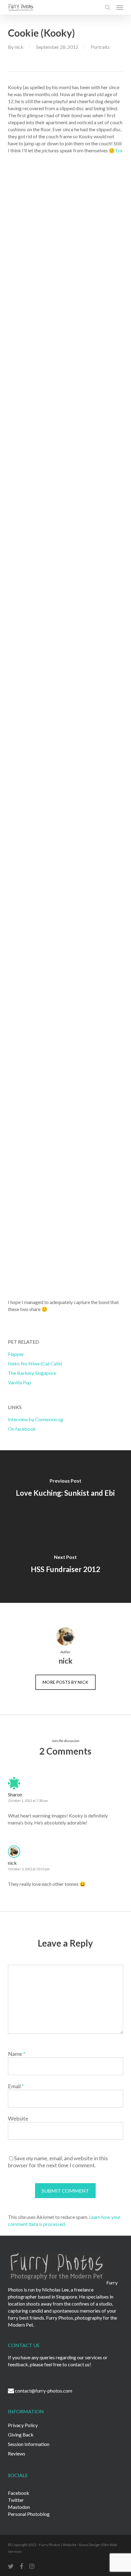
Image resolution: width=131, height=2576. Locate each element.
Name (17, 2054)
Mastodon (19, 2507)
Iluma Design (89, 2545)
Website (18, 2118)
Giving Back (21, 2435)
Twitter (16, 2500)
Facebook (19, 2493)
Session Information (29, 2444)
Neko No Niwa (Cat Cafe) (35, 1363)
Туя (119, 150)
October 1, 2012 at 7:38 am (28, 1801)
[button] (120, 7)
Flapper (16, 1354)
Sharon (15, 1794)
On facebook (22, 1429)
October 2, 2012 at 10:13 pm (29, 1869)
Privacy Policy (23, 2425)
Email (16, 2086)
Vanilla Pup (19, 1382)
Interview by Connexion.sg (35, 1419)
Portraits (100, 47)
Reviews (17, 2453)
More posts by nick (65, 1682)
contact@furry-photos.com (44, 2391)
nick (19, 47)
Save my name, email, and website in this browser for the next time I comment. (58, 2162)
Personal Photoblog (29, 2514)
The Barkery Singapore (32, 1373)
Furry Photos (49, 2545)
